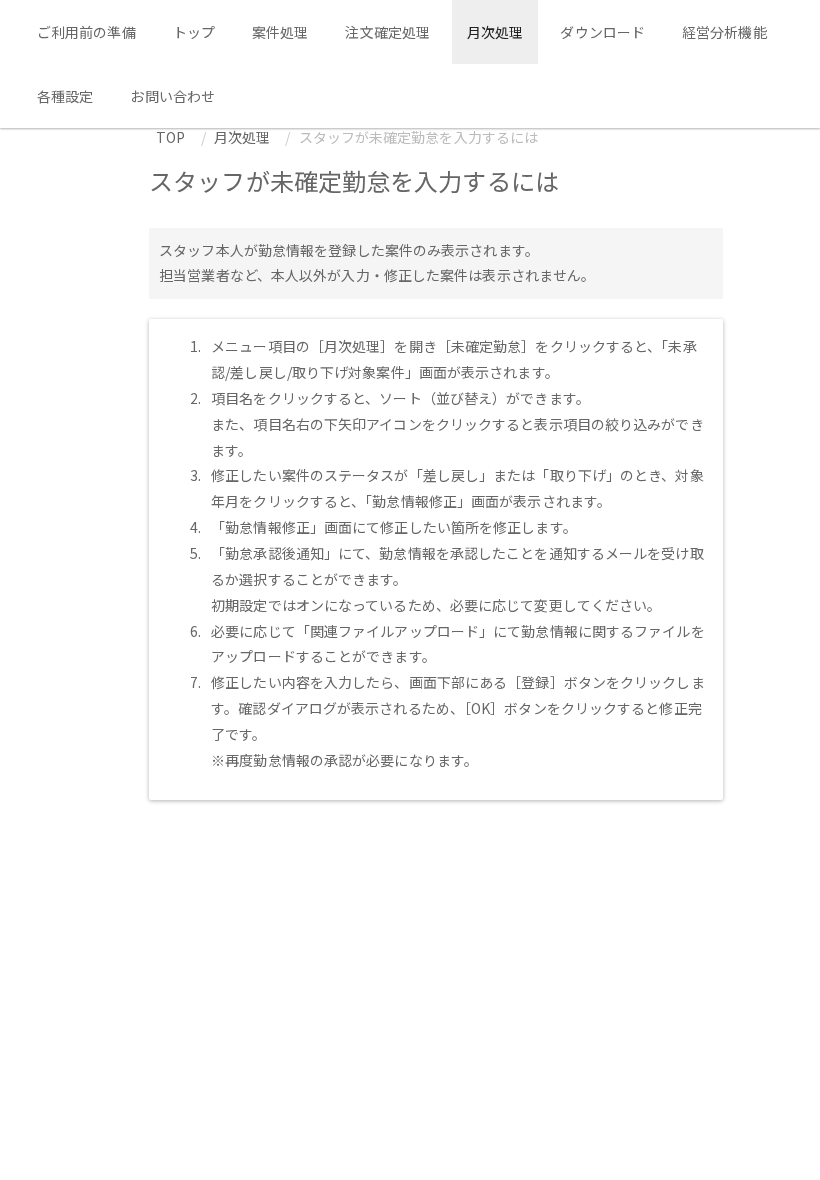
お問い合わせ (172, 96)
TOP (170, 137)
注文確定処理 (387, 32)
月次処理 (495, 32)
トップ (194, 32)
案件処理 (280, 32)
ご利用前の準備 (86, 32)
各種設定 (65, 96)
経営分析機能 (724, 32)
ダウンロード (602, 32)
